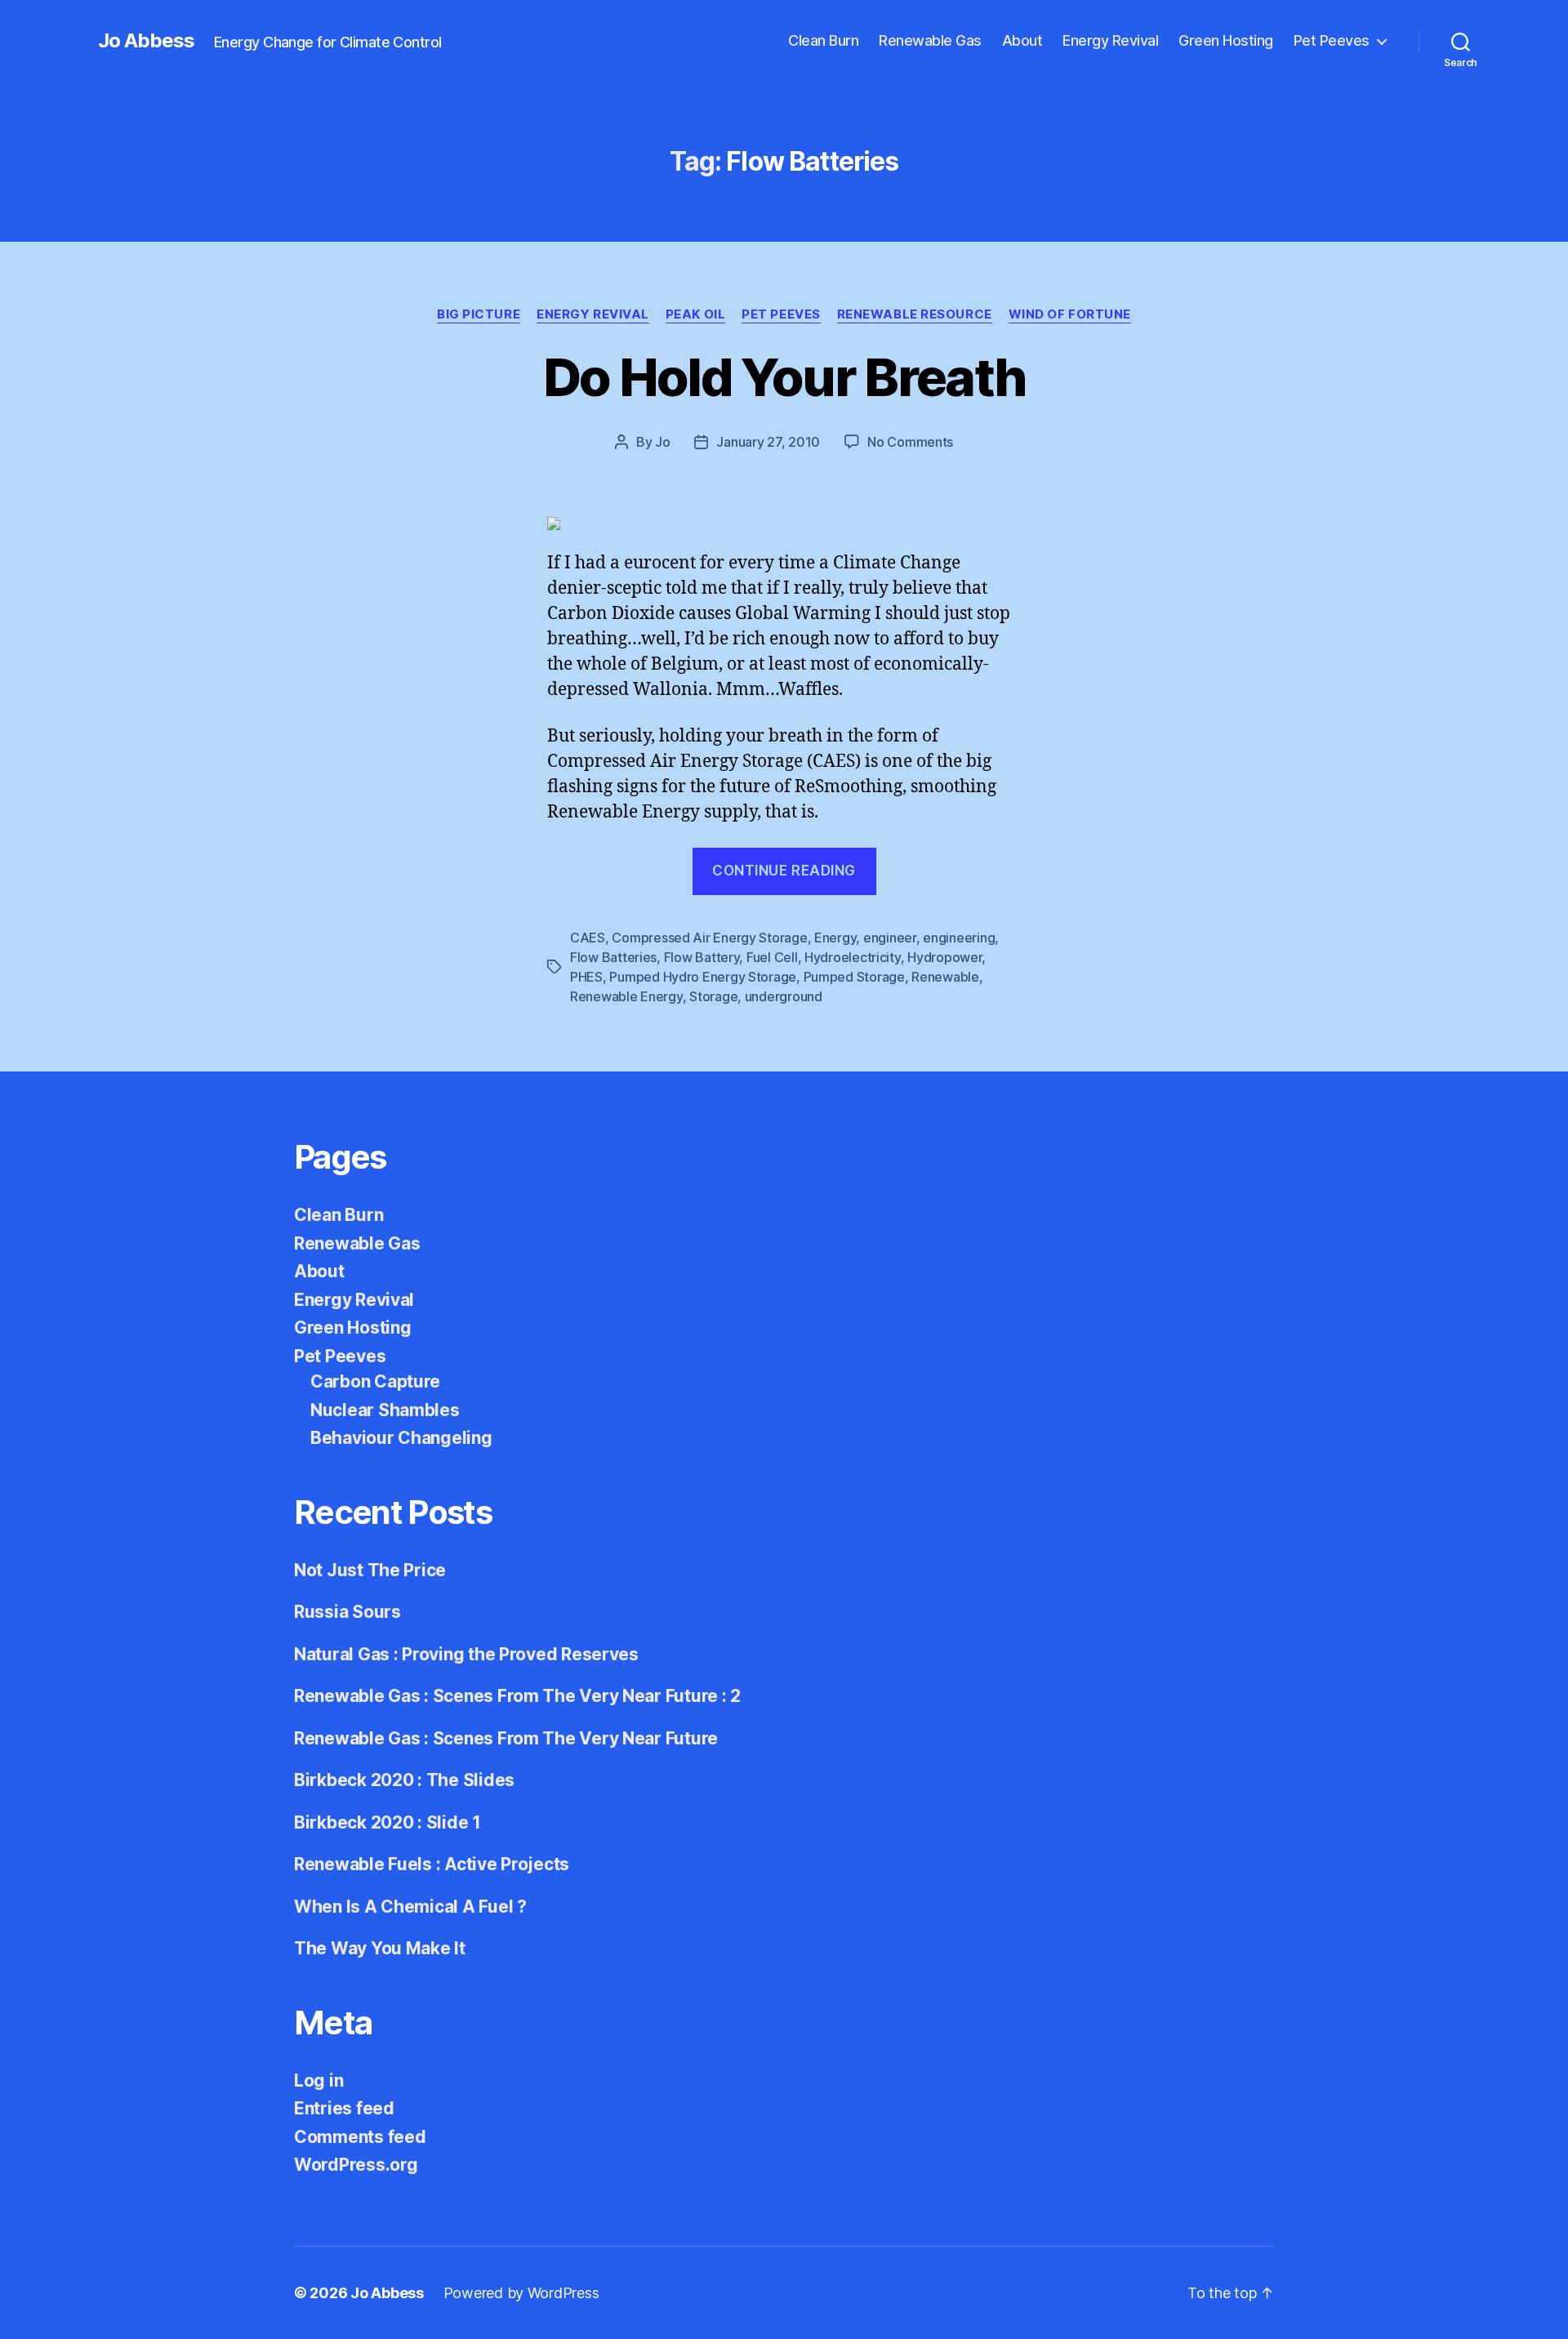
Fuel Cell (772, 957)
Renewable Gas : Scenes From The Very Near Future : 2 (517, 1696)
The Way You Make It (380, 1948)
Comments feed (360, 2137)
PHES (586, 977)
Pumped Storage (854, 977)
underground (784, 996)
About (1022, 40)
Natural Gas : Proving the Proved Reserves (466, 1654)
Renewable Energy (626, 996)
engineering (959, 938)
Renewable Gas (930, 40)
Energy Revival (1110, 40)
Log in (318, 2081)
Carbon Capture (375, 1381)
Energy (835, 938)
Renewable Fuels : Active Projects (432, 1864)
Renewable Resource (915, 314)
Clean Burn (823, 40)
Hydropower (944, 957)
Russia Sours (347, 1612)
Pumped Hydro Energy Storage (703, 977)
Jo (662, 442)
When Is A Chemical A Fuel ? (410, 1907)
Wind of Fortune (1070, 314)
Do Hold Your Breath (784, 377)
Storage (713, 996)
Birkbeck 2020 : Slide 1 (388, 1822)
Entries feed (344, 2108)
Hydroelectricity (853, 957)
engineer (890, 938)
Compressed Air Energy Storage (709, 938)
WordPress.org (356, 2165)
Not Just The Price (370, 1570)
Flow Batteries (613, 957)
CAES (588, 938)
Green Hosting (1226, 40)
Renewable (945, 977)
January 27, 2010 (768, 442)
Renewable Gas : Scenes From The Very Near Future (506, 1738)
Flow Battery (702, 957)
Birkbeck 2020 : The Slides (404, 1780)
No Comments (910, 442)
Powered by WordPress (521, 2293)
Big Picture (479, 314)
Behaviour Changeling (401, 1438)
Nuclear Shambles (385, 1410)
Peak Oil (695, 314)
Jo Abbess (146, 41)
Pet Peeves (1332, 40)
